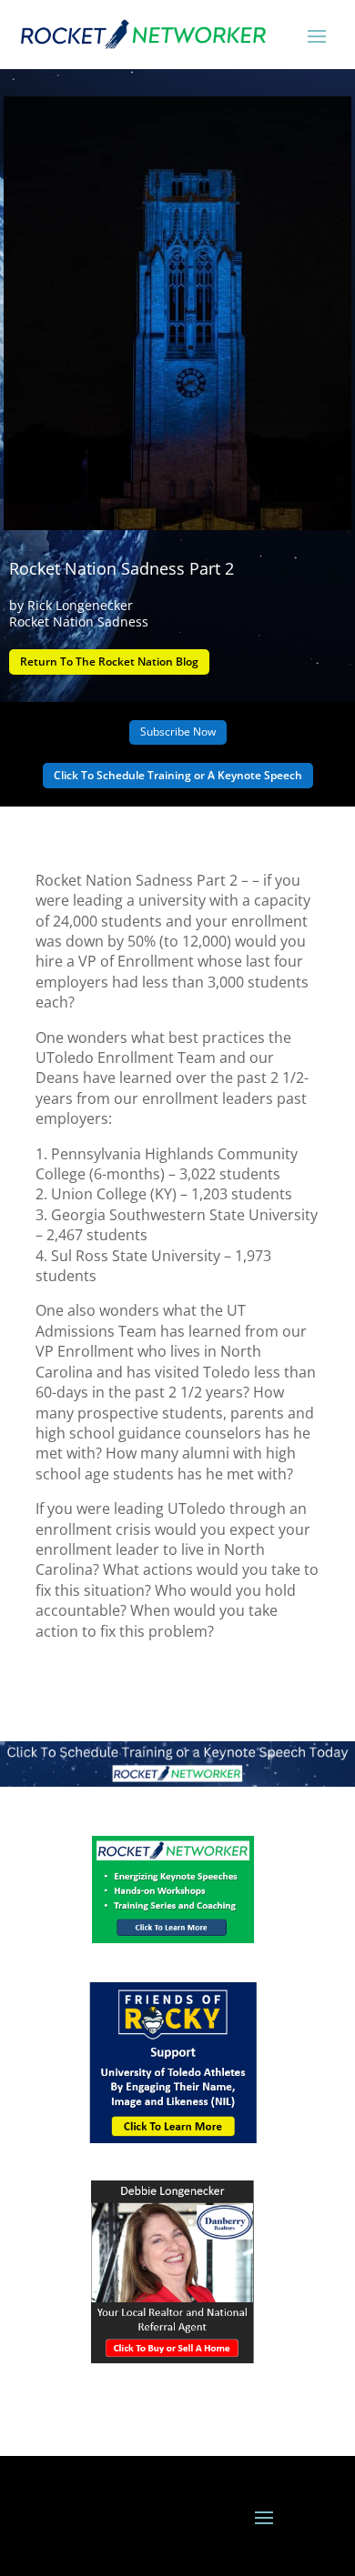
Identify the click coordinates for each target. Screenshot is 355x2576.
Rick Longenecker (80, 605)
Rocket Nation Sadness (79, 621)
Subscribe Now (178, 732)
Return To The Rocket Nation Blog (109, 662)
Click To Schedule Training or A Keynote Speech (178, 775)
